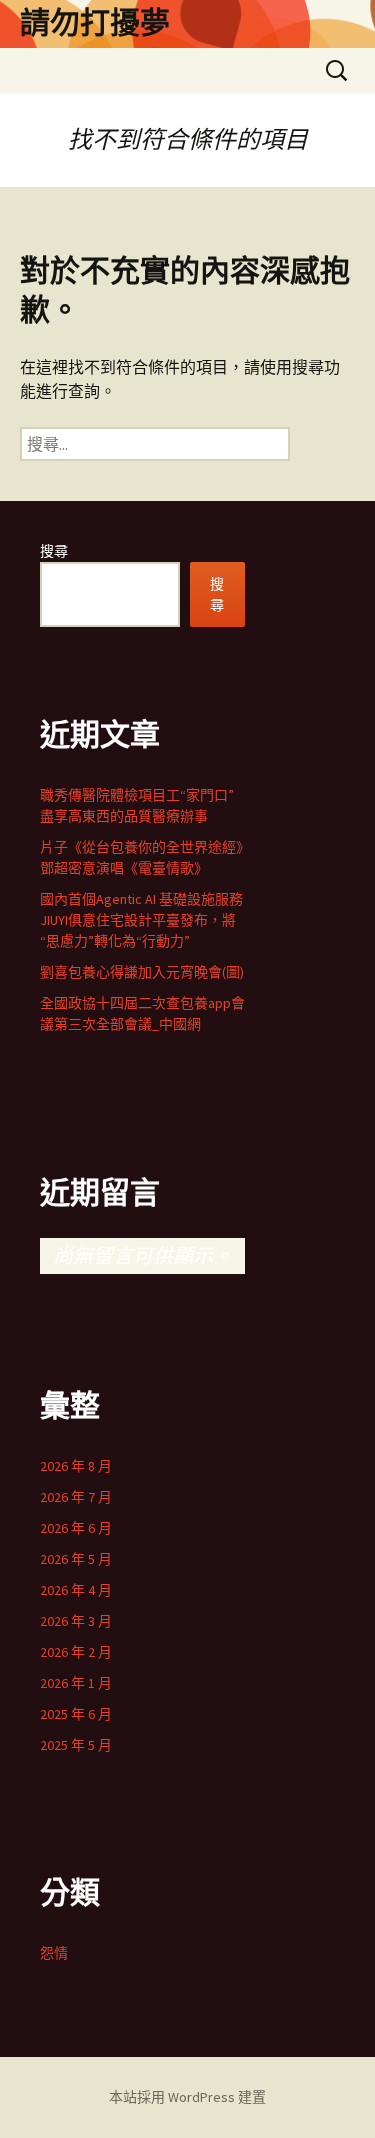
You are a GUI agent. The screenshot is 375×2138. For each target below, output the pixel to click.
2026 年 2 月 (76, 1652)
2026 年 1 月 (76, 1683)
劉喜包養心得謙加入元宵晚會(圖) (142, 972)
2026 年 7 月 (76, 1497)
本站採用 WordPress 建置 (187, 2097)
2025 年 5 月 (76, 1745)
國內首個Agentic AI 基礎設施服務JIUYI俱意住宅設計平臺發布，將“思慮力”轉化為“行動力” (141, 920)
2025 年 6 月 (76, 1714)
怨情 (54, 1953)
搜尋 (54, 551)
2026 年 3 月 (76, 1621)
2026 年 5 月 (76, 1559)
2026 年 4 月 (76, 1590)
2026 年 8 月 (76, 1466)
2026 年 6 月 (76, 1528)
